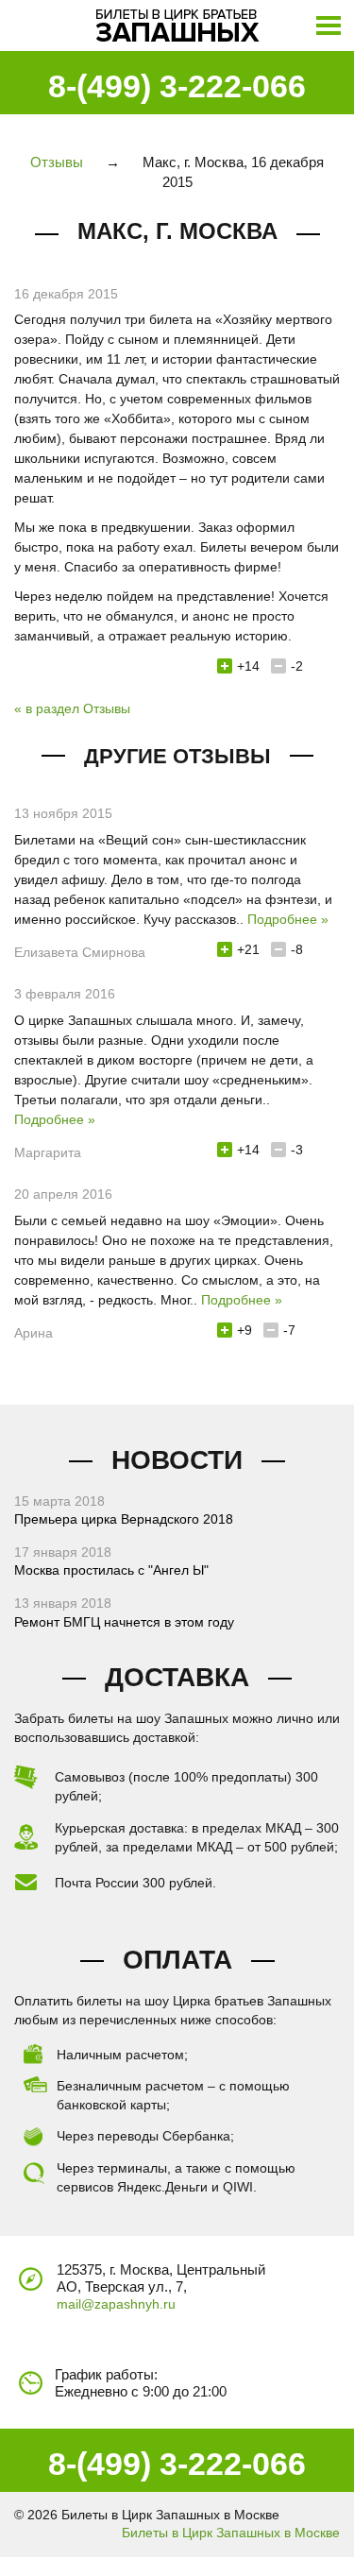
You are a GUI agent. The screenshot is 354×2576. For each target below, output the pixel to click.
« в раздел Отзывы (72, 708)
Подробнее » (288, 919)
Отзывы (57, 162)
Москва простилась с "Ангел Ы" (111, 1570)
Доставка (177, 1677)
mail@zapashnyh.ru (116, 2304)
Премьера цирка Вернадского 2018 (124, 1519)
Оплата (177, 1960)
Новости (177, 1460)
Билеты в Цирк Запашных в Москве (231, 2533)
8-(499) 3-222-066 (177, 86)
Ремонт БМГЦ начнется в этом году (124, 1622)
